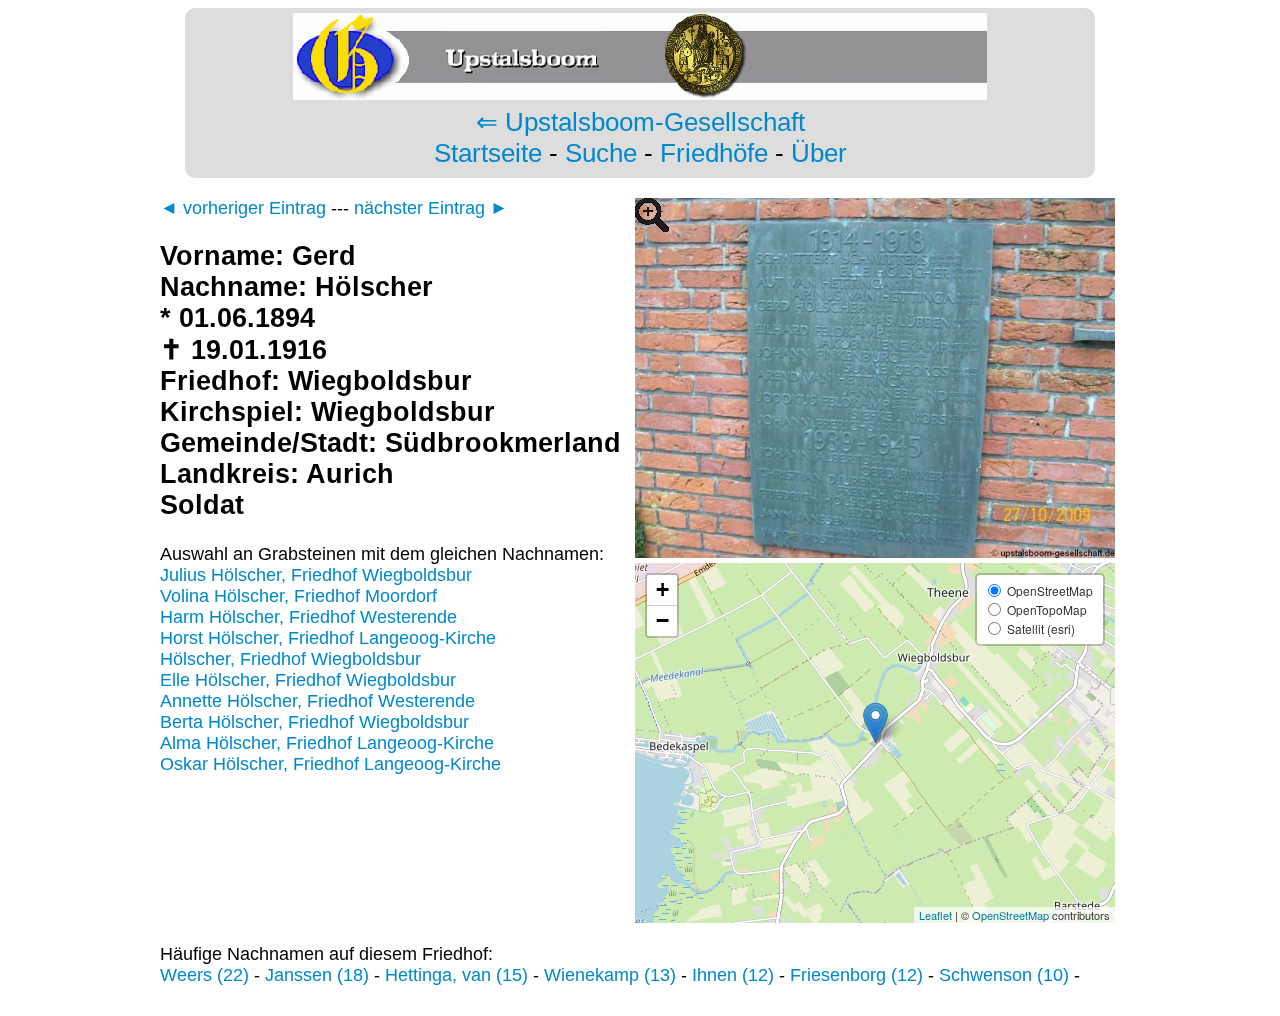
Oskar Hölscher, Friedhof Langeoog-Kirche (330, 764)
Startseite (488, 153)
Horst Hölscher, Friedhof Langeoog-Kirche (328, 638)
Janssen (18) (317, 975)
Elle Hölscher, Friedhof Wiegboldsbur (308, 680)
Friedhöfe (714, 153)
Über (819, 153)
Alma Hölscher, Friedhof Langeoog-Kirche (327, 743)
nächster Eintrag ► (431, 208)
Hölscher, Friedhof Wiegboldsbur (290, 659)
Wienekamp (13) (610, 975)
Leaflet (935, 915)
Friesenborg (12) (856, 975)
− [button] (662, 620)
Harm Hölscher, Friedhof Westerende (308, 617)
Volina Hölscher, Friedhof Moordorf (298, 596)
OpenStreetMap (1010, 915)
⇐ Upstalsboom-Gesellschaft (640, 122)
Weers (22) (204, 975)
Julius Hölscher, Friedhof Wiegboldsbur (316, 575)
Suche (601, 153)
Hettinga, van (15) (456, 975)
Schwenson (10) (1004, 975)
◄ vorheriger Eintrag (243, 208)
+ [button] (662, 589)
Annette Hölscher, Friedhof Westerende (317, 701)
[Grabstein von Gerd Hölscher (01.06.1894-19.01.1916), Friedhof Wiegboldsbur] (875, 552)
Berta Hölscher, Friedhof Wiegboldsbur (314, 722)
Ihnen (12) (733, 975)
